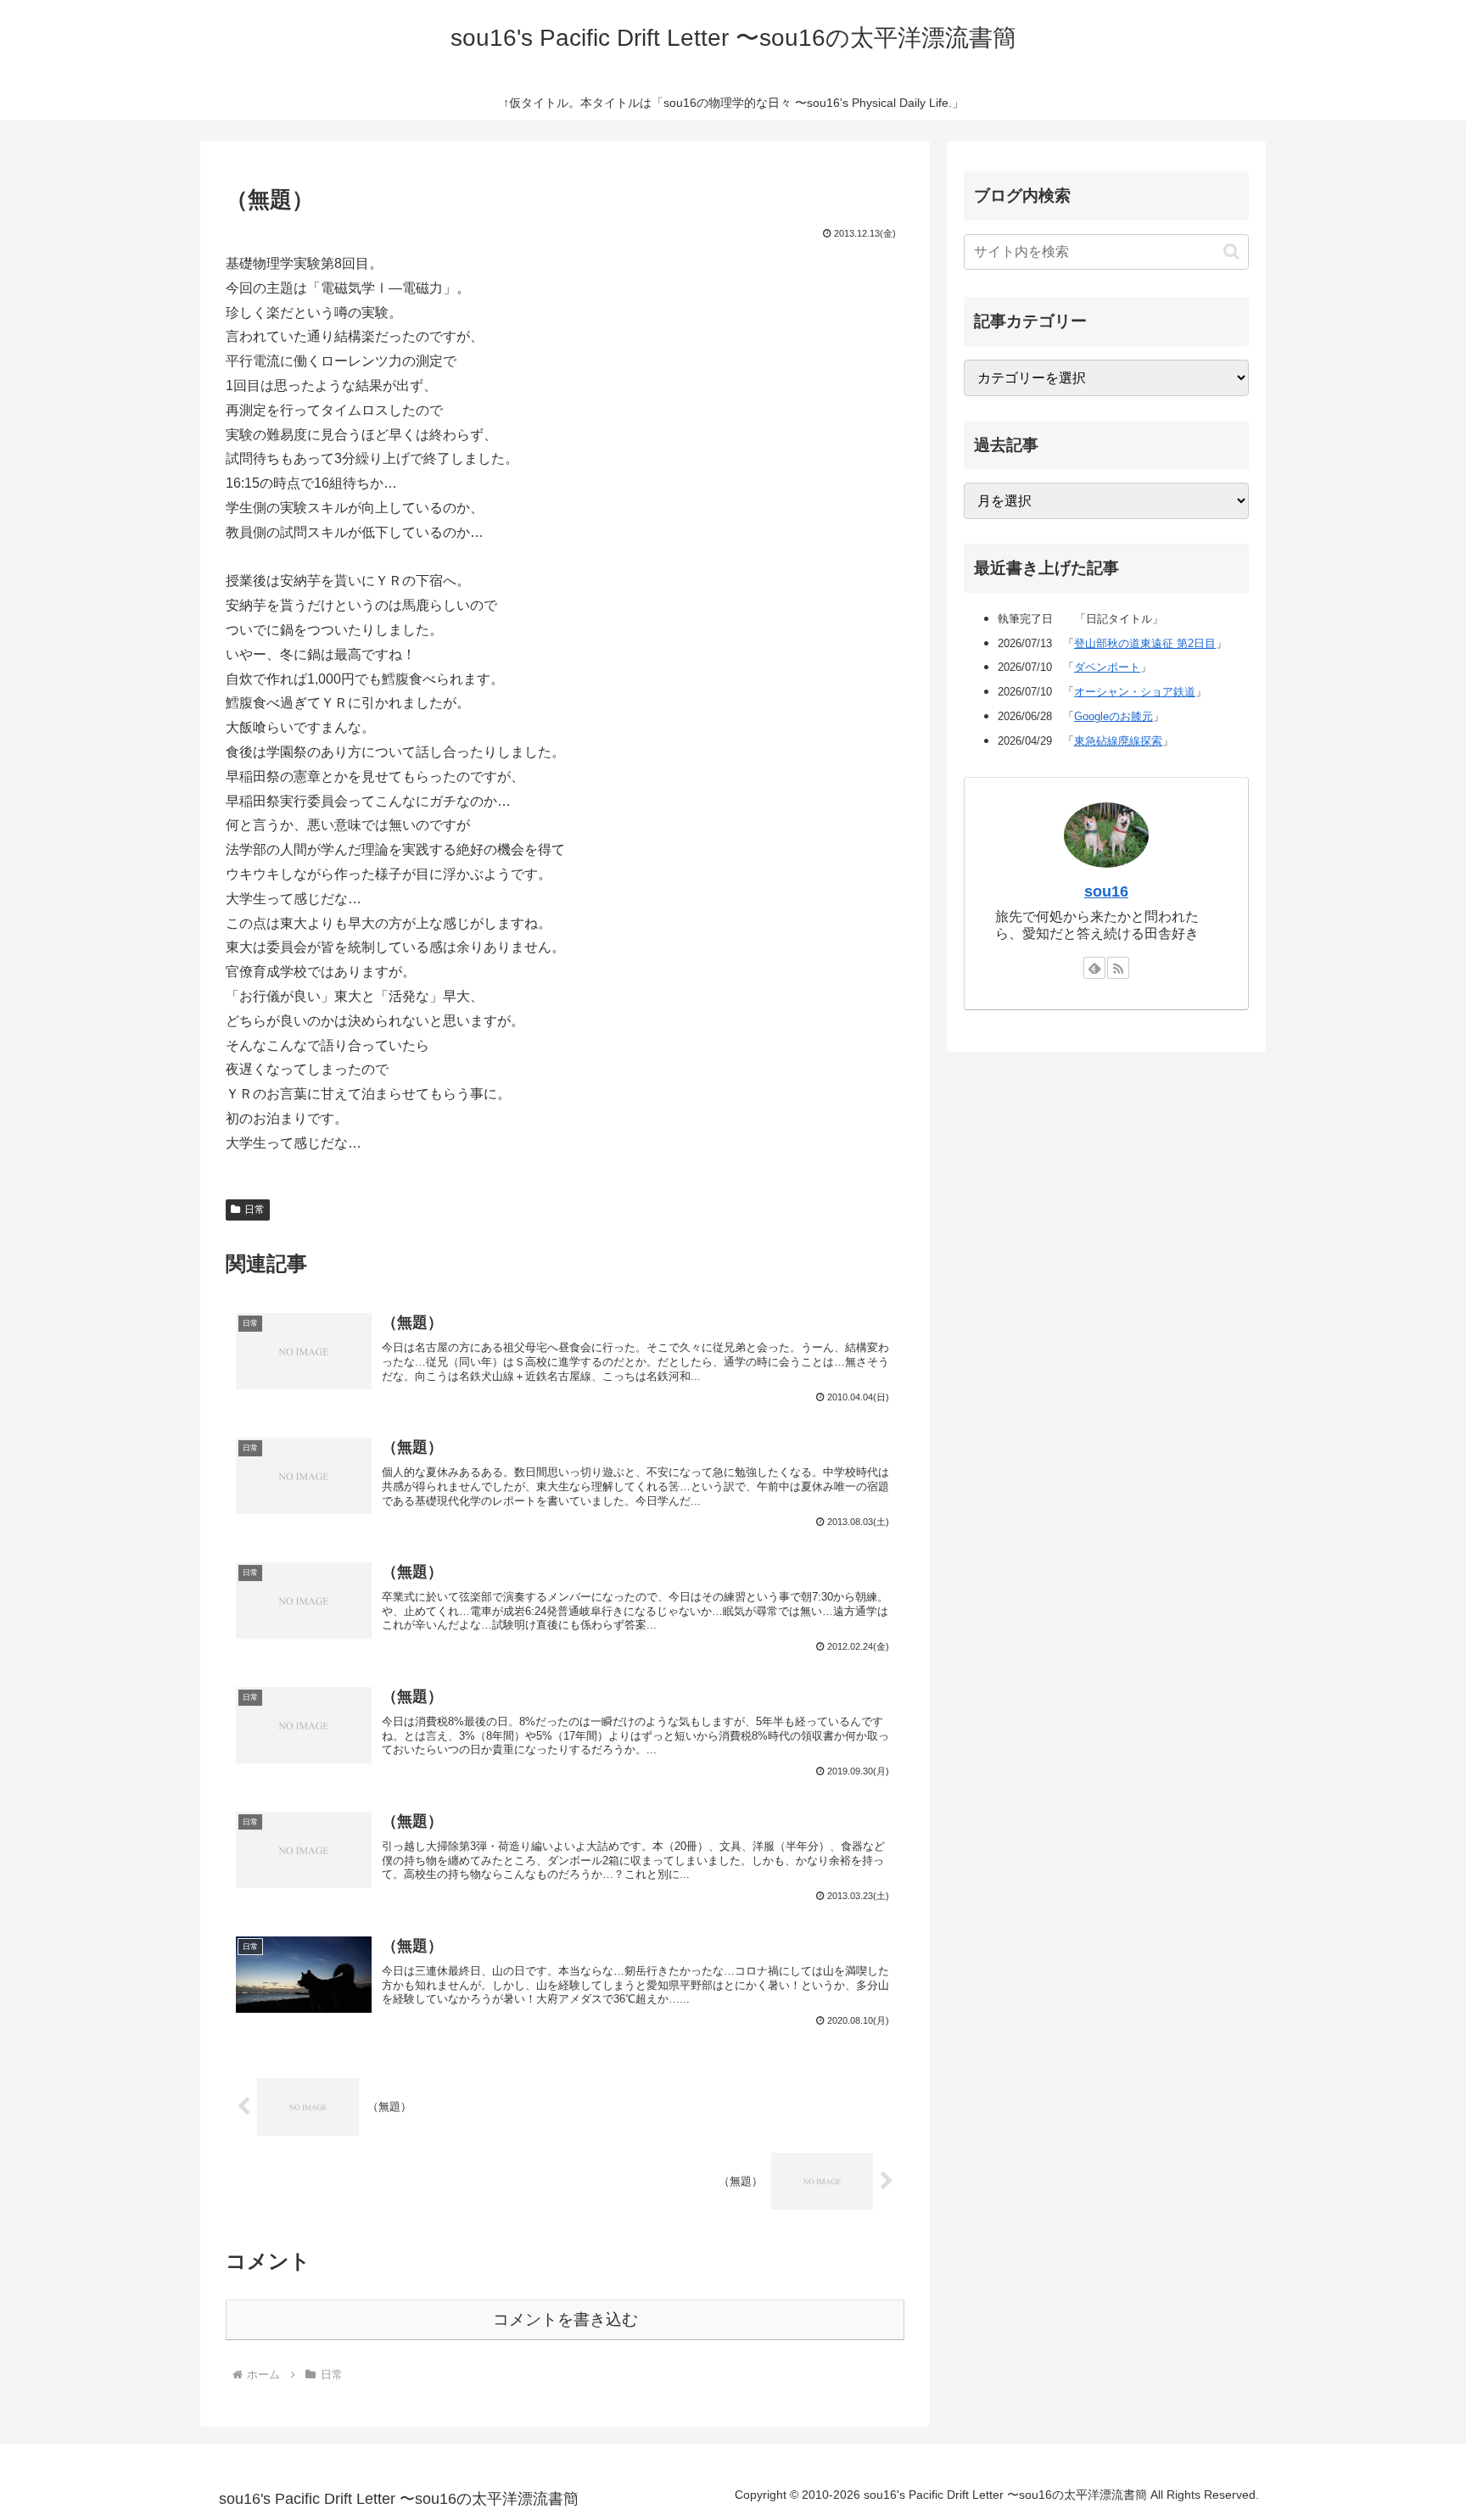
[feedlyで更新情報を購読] (1094, 968)
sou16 (1106, 891)
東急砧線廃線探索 (1118, 741)
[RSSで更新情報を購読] (1118, 968)
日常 (255, 1210)
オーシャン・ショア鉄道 (1135, 692)
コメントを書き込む (565, 2319)
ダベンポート (1107, 667)
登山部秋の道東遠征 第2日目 (1145, 643)
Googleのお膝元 (1113, 716)
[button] (1231, 251)
